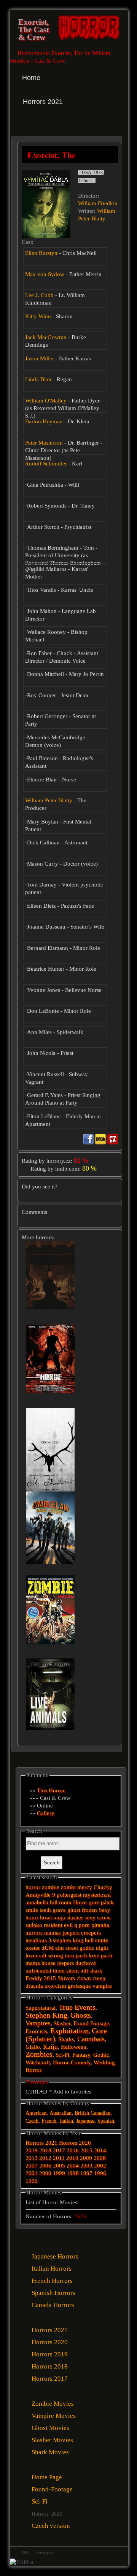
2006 (45, 2166)
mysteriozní (97, 1895)
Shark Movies (50, 2452)
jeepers (65, 1963)
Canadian (100, 2113)
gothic (87, 1948)
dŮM (48, 1948)
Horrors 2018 (50, 2366)
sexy (90, 1917)
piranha (100, 1925)
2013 (32, 2158)
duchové (86, 1963)
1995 (32, 2181)
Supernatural (41, 2008)
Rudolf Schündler (46, 464)
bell (89, 1940)
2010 (72, 2158)
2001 (32, 2173)
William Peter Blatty (49, 800)
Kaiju (50, 2047)
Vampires (38, 2023)
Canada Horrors (53, 2305)
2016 (73, 2150)
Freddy (34, 1978)
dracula (34, 1986)
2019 (32, 2150)
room (65, 1902)
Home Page (47, 2477)
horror (33, 1887)
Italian (66, 2121)
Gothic (101, 2055)
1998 (73, 2173)
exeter (33, 1948)
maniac (53, 1933)
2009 (86, 2158)
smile (32, 1910)
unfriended (38, 1971)
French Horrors (52, 2281)
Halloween (74, 2047)
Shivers (66, 1978)
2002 (100, 2166)
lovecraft (36, 1955)
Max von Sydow (45, 274)
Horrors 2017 (50, 2379)
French (49, 2121)
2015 (50, 1978)
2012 (45, 2158)
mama (33, 1963)
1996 (100, 2173)
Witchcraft (38, 2062)
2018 (45, 2150)
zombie (51, 1887)
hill (54, 1902)
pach (107, 1955)
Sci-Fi (62, 2055)
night (102, 1948)
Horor (80, 1902)
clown (84, 1978)
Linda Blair (38, 379)
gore (94, 1902)
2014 (100, 2150)
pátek (107, 1902)
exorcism (55, 1986)
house (49, 1963)
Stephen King (46, 2015)
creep (99, 1978)
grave (59, 1910)
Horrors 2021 (41, 2143)
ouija (59, 1917)
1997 (86, 2173)
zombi (68, 1887)
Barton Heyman (44, 421)
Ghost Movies (50, 2428)
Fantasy (81, 2055)
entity (102, 1940)
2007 (32, 2166)
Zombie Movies (53, 2404)
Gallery (46, 1813)
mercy (85, 1887)
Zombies (39, 2054)
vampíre (102, 1986)
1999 (59, 2173)
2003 (86, 2166)
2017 (59, 2150)
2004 (73, 2166)
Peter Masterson (44, 443)
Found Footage (91, 2023)
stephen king (68, 1940)
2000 (45, 2173)
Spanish (106, 2121)
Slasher (62, 2023)
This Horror (51, 1790)
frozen (89, 1910)
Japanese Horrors (55, 2256)
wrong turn (61, 1955)
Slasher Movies (52, 2440)
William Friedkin (98, 203)
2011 (59, 2158)
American (36, 2113)
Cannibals (91, 2039)
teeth (45, 1910)
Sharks (66, 2039)
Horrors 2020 (75, 2143)
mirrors (34, 1933)
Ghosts (80, 2015)
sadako (35, 1925)
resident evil (58, 1925)
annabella (37, 1902)
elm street (67, 1948)
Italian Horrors (52, 2269)
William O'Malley (46, 401)
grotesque (79, 1986)
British (82, 2113)
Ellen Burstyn (41, 253)
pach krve (88, 1955)
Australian (61, 2113)
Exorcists (36, 2031)
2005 (59, 2166)
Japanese (85, 2121)
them (59, 1971)
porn (84, 1925)
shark (96, 1971)
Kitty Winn (38, 316)
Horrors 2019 (50, 2354)
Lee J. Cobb (39, 295)
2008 (100, 2158)
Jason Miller (40, 358)
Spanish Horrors (53, 2293)
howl (46, 1917)
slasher (75, 1917)
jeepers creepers (82, 1933)
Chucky (103, 1887)
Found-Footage (52, 2489)
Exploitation (69, 2031)
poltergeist (69, 1895)
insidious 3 (38, 1940)
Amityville (38, 1895)
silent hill (77, 1971)
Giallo (33, 2047)
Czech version (51, 2526)
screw (104, 1917)
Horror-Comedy (72, 2062)
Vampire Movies (54, 2416)
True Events (77, 2007)
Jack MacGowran (46, 337)
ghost (74, 1910)
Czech (32, 2121)
